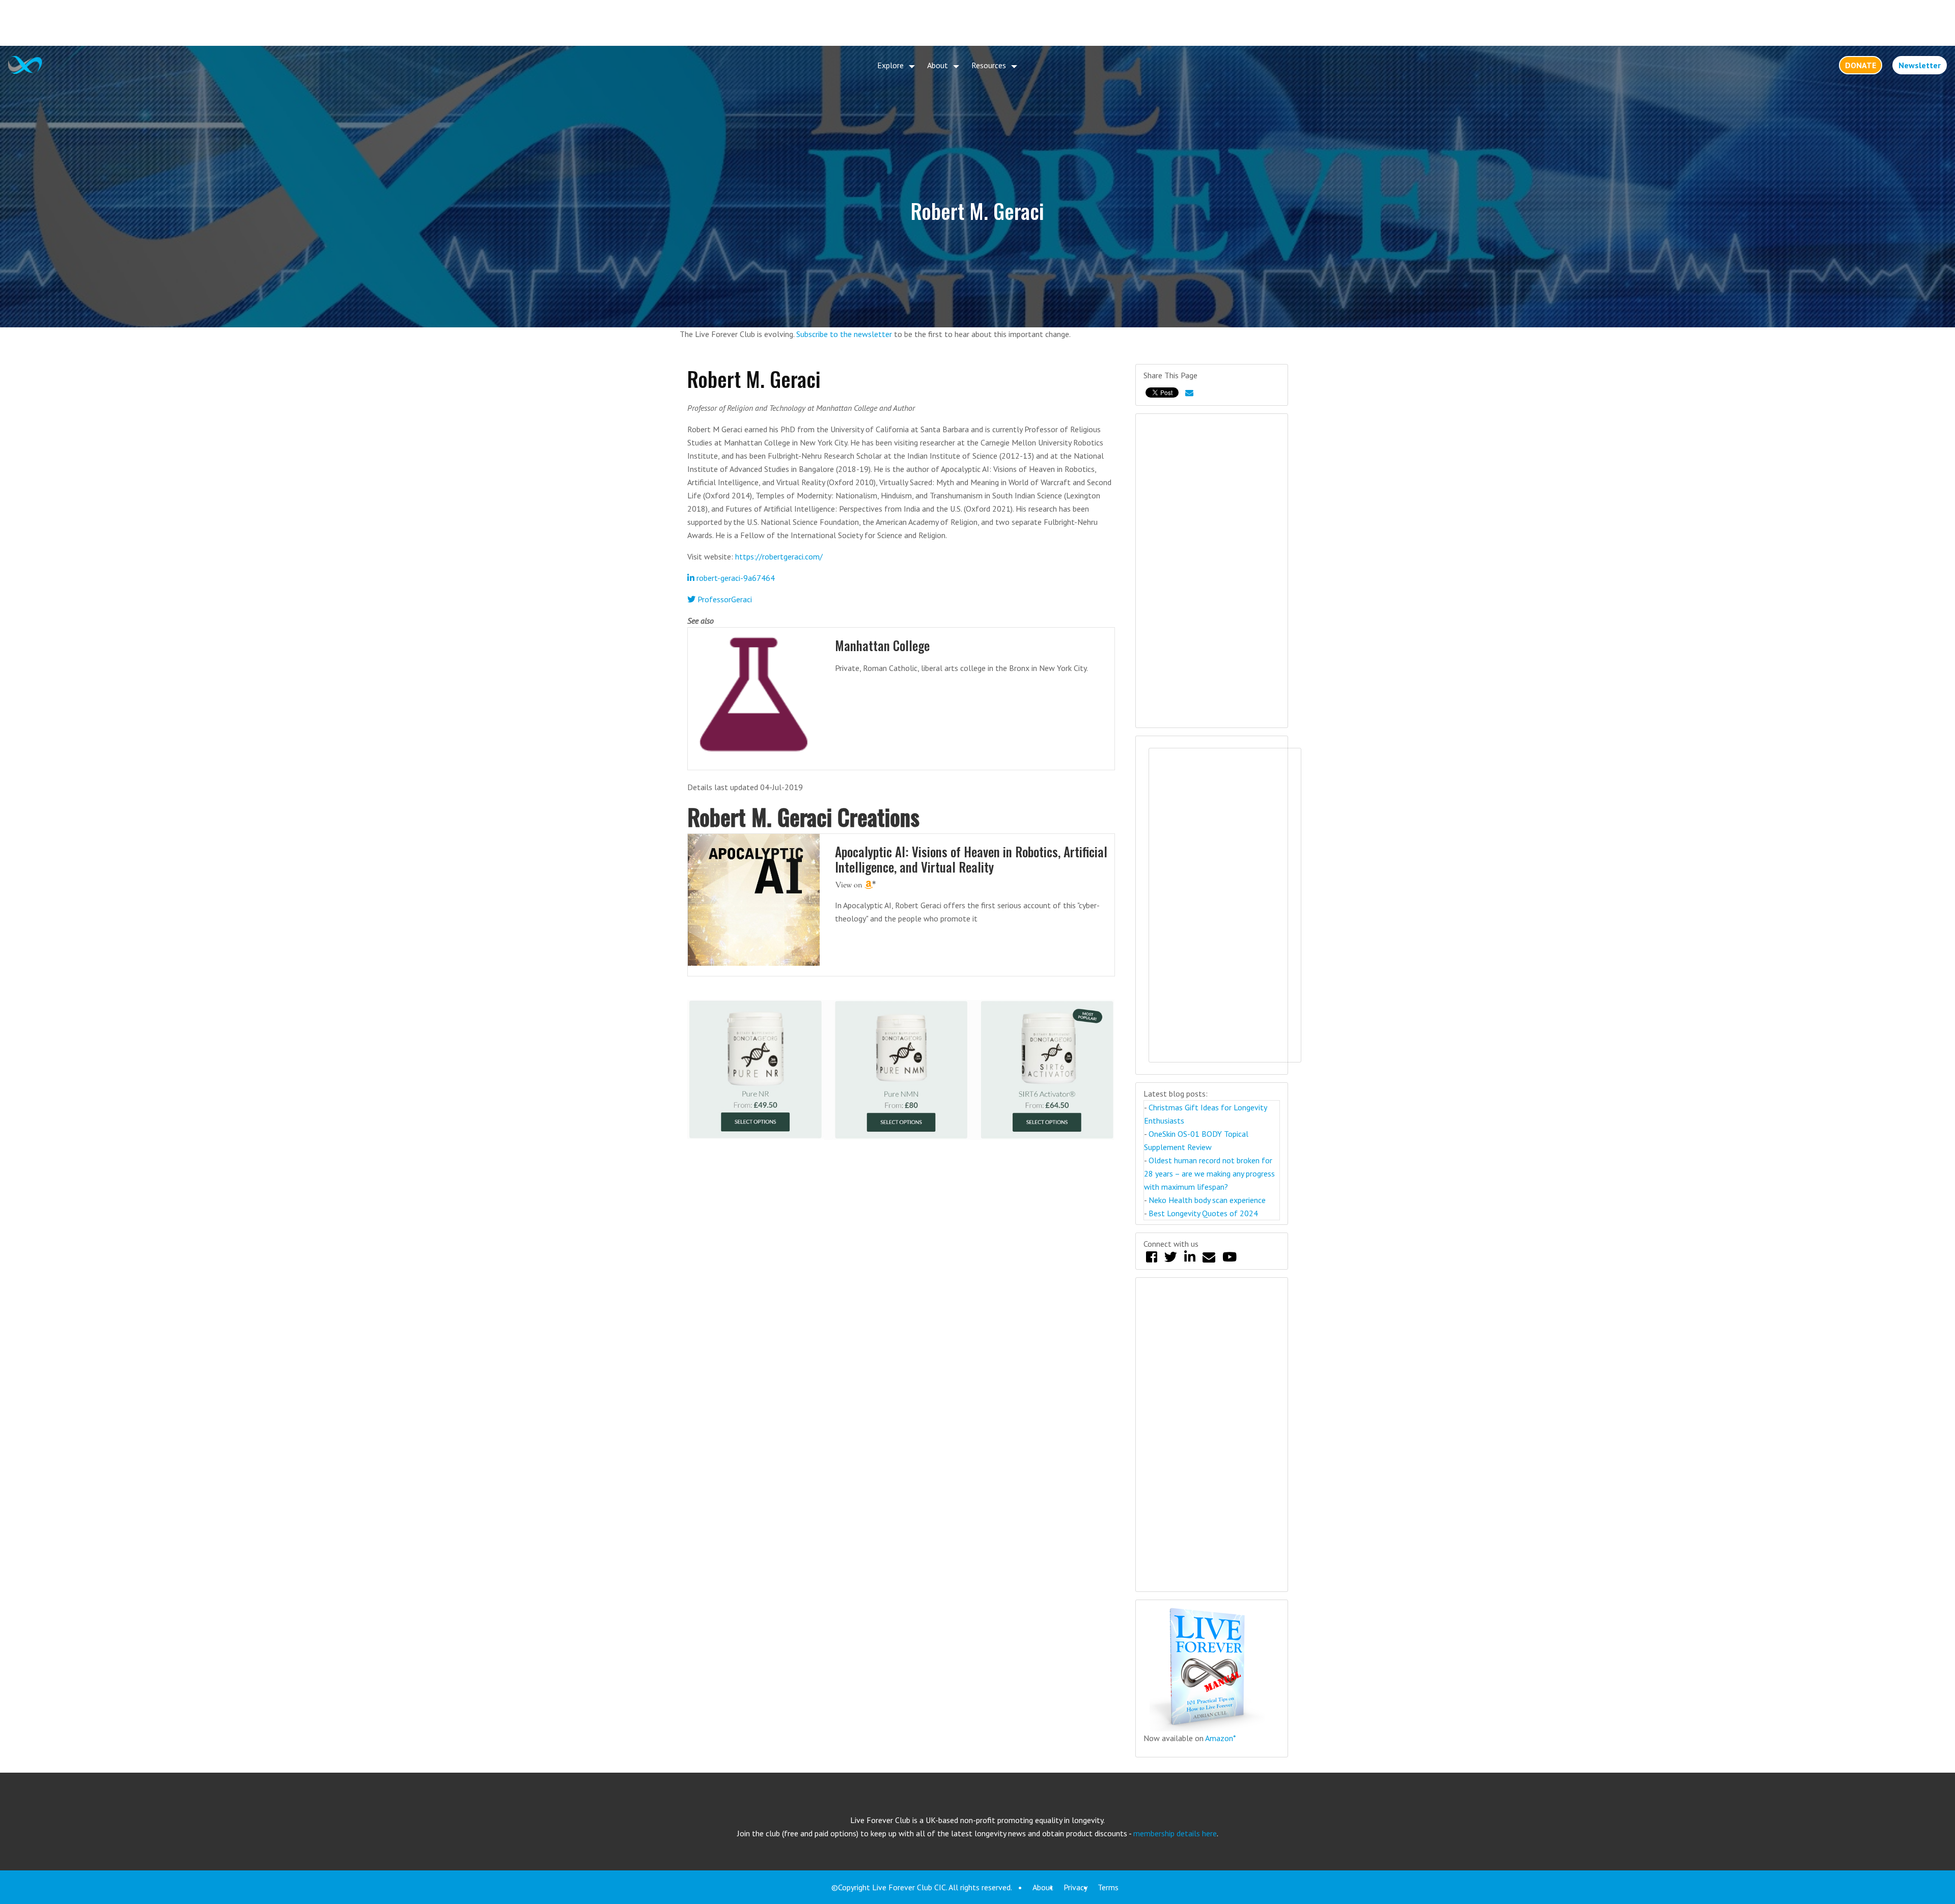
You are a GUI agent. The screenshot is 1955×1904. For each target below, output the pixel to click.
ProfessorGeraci (724, 599)
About (938, 65)
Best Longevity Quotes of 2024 (1203, 1213)
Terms (1108, 1887)
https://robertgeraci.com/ (779, 556)
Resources (989, 65)
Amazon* (1221, 1738)
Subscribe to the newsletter (844, 334)
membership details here (1175, 1833)
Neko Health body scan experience (1207, 1200)
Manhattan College (882, 645)
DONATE (1861, 65)
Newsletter (1920, 65)
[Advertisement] (978, 23)
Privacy (1076, 1887)
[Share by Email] (1189, 393)
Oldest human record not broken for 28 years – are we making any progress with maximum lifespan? (1209, 1173)
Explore (890, 65)
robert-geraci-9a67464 (735, 578)
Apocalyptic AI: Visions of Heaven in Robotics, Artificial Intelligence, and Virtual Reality (971, 859)
